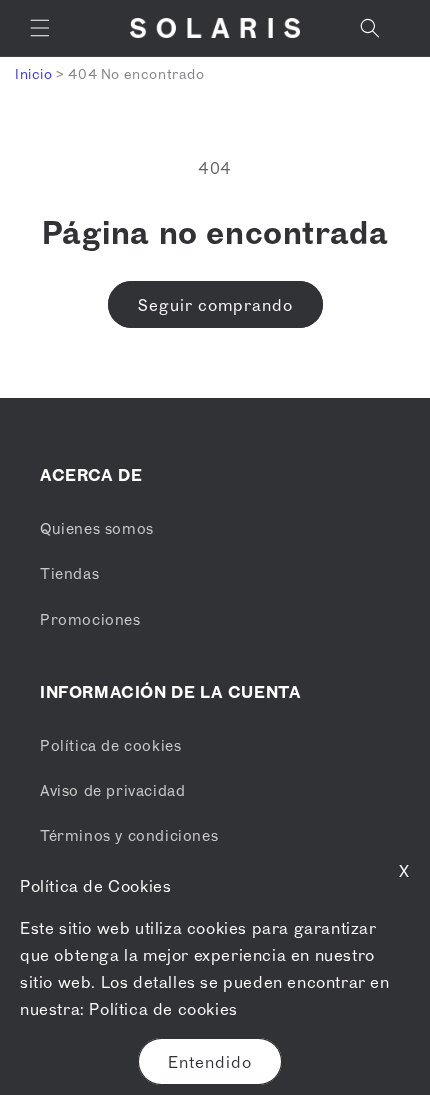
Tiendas (69, 573)
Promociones (90, 619)
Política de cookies (163, 1009)
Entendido (210, 1062)
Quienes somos (97, 528)
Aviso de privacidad (112, 790)
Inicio (34, 73)
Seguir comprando (215, 305)
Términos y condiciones (129, 835)
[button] (40, 28)
